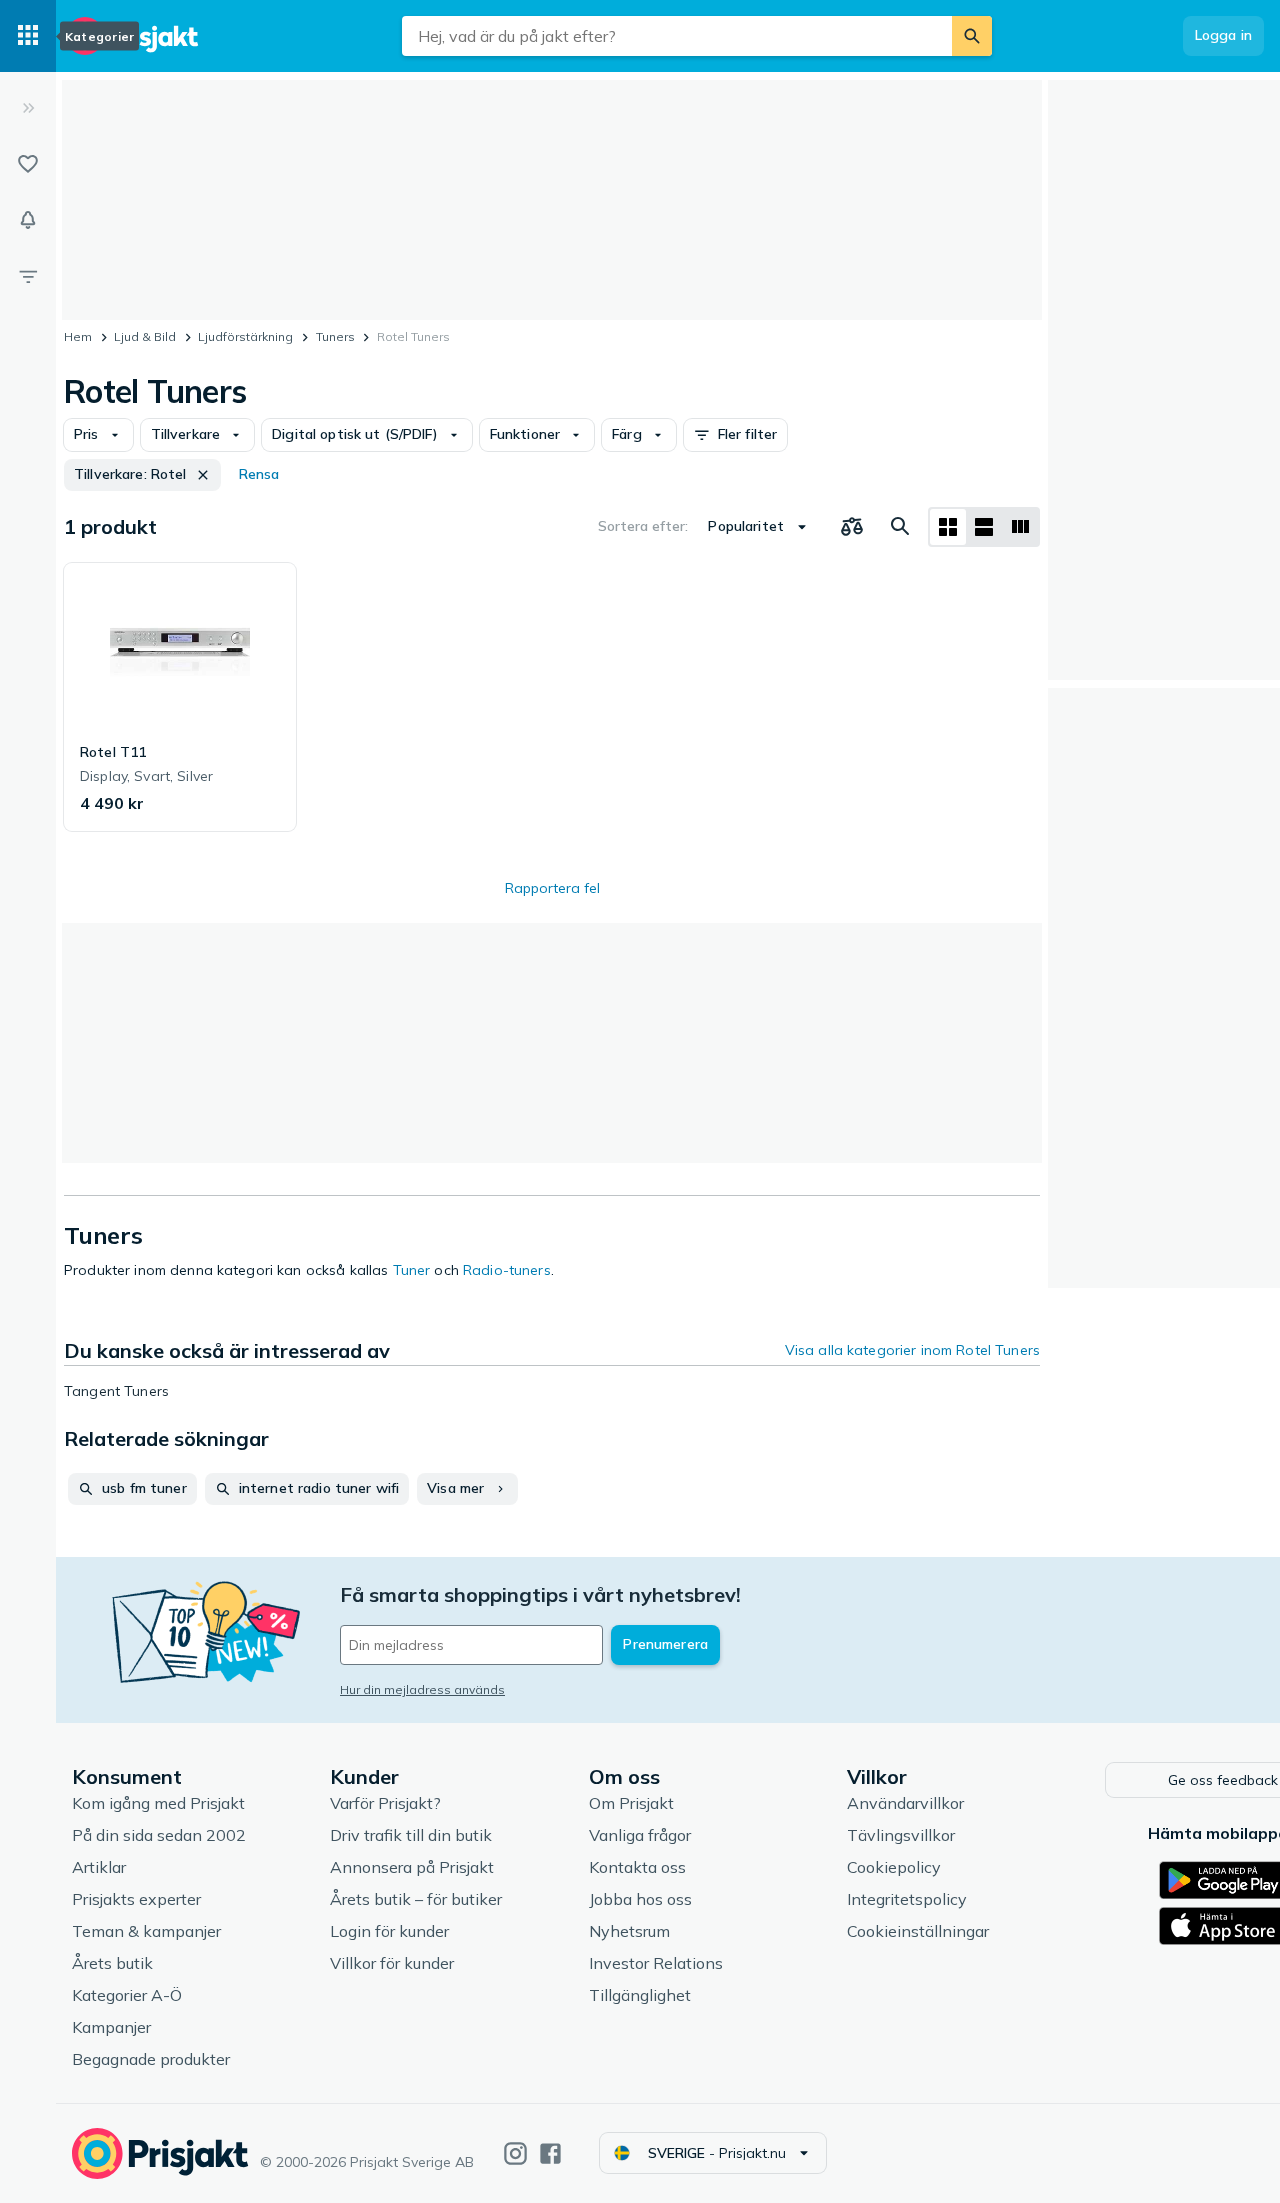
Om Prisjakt (631, 1803)
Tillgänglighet (640, 1995)
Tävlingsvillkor (901, 1835)
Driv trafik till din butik (411, 1835)
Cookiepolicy (894, 1867)
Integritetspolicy (907, 1899)
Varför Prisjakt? (385, 1803)
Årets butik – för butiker (416, 1899)
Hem (78, 336)
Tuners (335, 336)
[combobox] (677, 36)
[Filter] (28, 276)
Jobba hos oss (640, 1899)
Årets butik (112, 1963)
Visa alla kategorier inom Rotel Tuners (912, 1350)
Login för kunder (389, 1931)
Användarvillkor (905, 1803)
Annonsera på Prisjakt (412, 1867)
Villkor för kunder (392, 1963)
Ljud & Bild (145, 336)
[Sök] (972, 36)
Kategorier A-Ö (127, 1995)
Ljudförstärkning (245, 336)
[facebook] (550, 2153)
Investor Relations (656, 1963)
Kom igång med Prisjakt (158, 1803)
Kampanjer (111, 2027)
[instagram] (515, 2153)
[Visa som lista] (984, 527)
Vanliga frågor (640, 1835)
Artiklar (99, 1867)
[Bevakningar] (28, 220)
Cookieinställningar (918, 1931)
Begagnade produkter (151, 2059)
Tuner (412, 1270)
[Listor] (28, 164)
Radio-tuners (507, 1270)
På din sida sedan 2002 (159, 1835)
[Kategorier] (28, 36)
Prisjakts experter (136, 1899)
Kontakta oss (637, 1867)
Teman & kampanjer (146, 1931)
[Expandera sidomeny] (28, 108)
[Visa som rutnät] (948, 527)
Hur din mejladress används (422, 1689)
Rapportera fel (552, 888)
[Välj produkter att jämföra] (852, 527)
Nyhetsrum (629, 1931)
